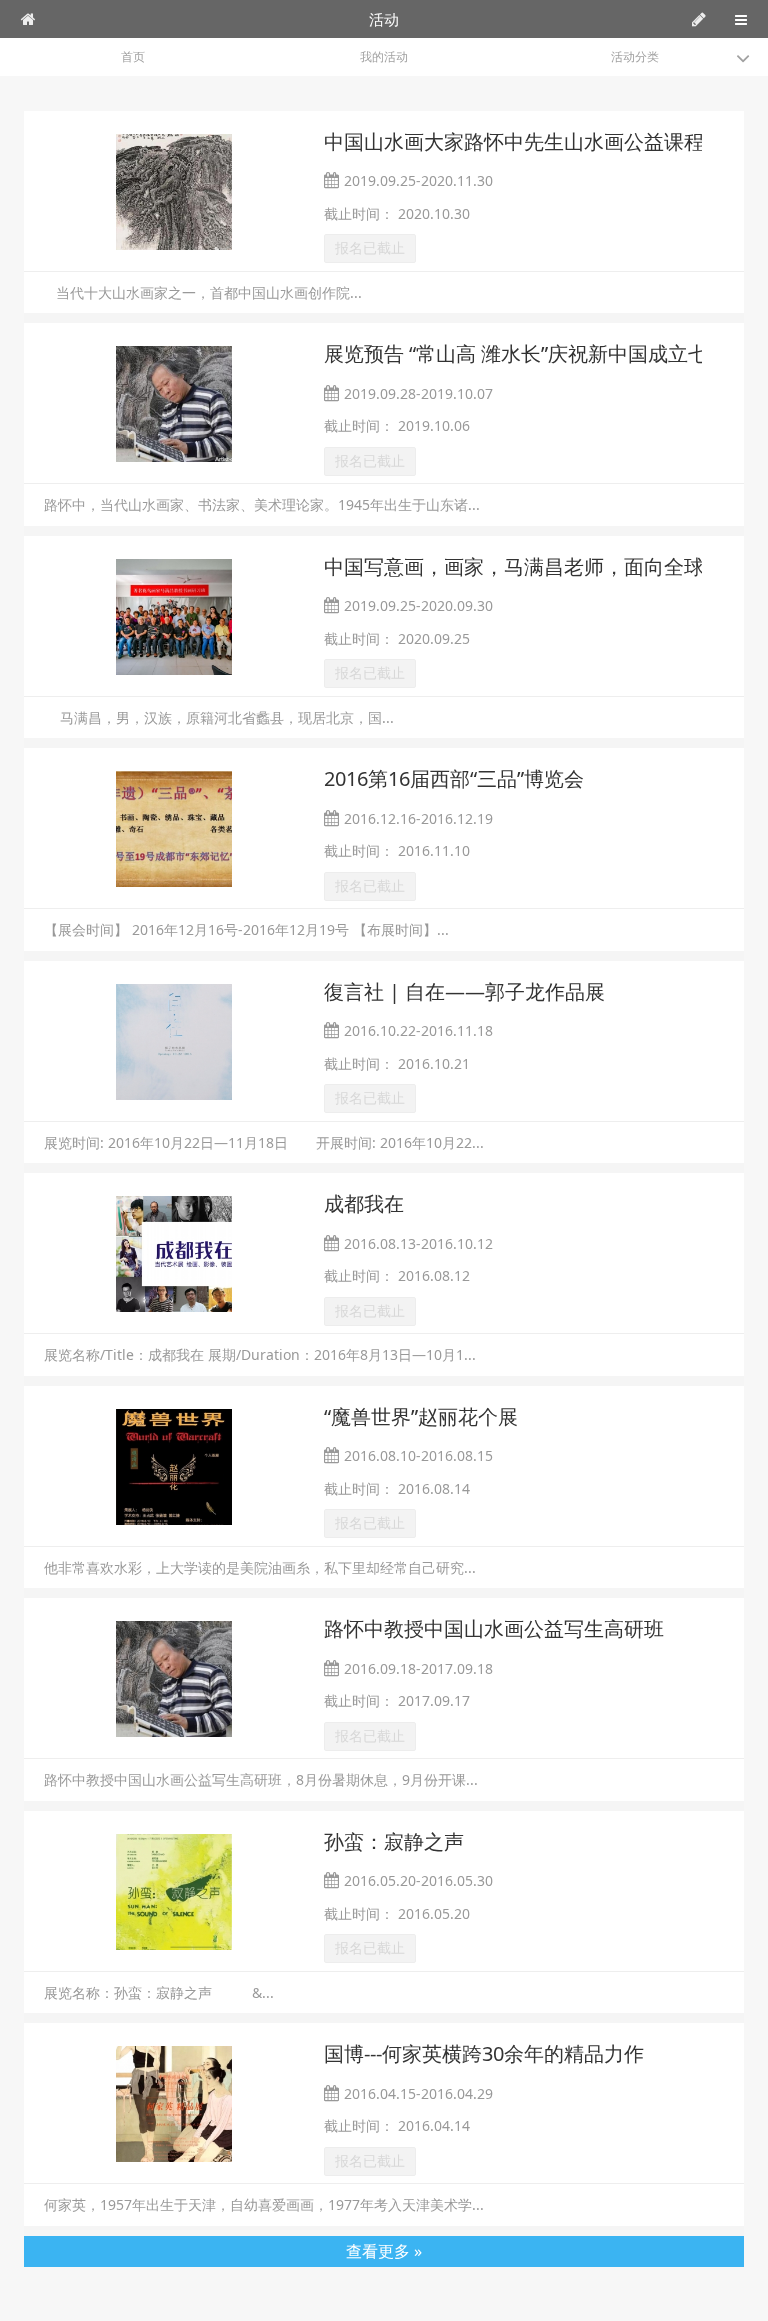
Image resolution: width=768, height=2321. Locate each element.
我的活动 (384, 56)
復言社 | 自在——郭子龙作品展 (464, 991)
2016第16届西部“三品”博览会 (454, 778)
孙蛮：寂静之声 (394, 1841)
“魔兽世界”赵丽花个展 (421, 1416)
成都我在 (364, 1203)
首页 (133, 56)
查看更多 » (384, 2251)
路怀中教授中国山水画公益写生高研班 (494, 1628)
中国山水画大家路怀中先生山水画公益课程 (514, 141)
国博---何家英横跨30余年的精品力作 (484, 2053)
